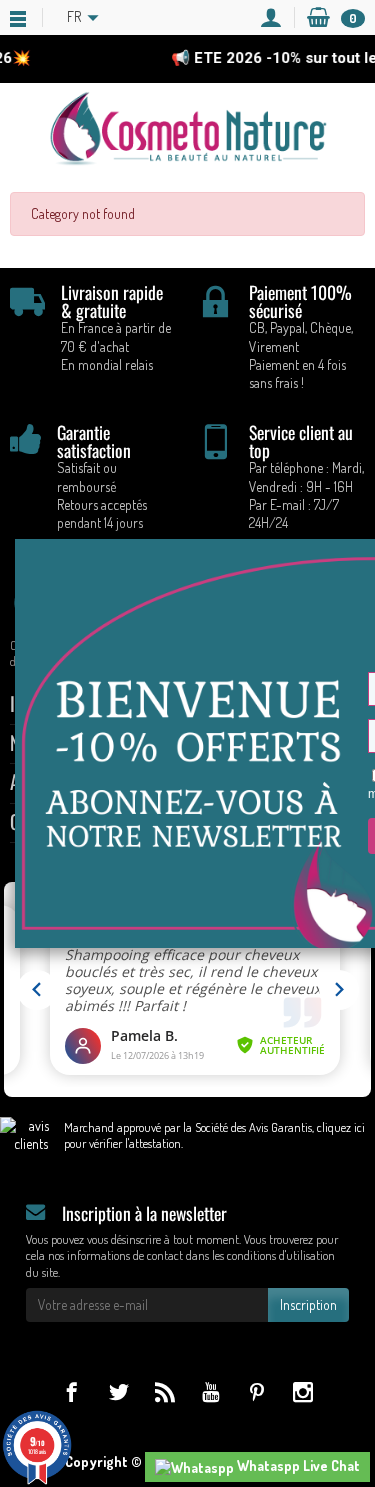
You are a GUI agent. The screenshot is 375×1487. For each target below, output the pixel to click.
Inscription (308, 1304)
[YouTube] (210, 1391)
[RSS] (164, 1391)
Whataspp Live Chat (297, 1465)
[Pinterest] (256, 1391)
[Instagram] (302, 1391)
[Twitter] (118, 1391)
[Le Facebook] (71, 1391)
